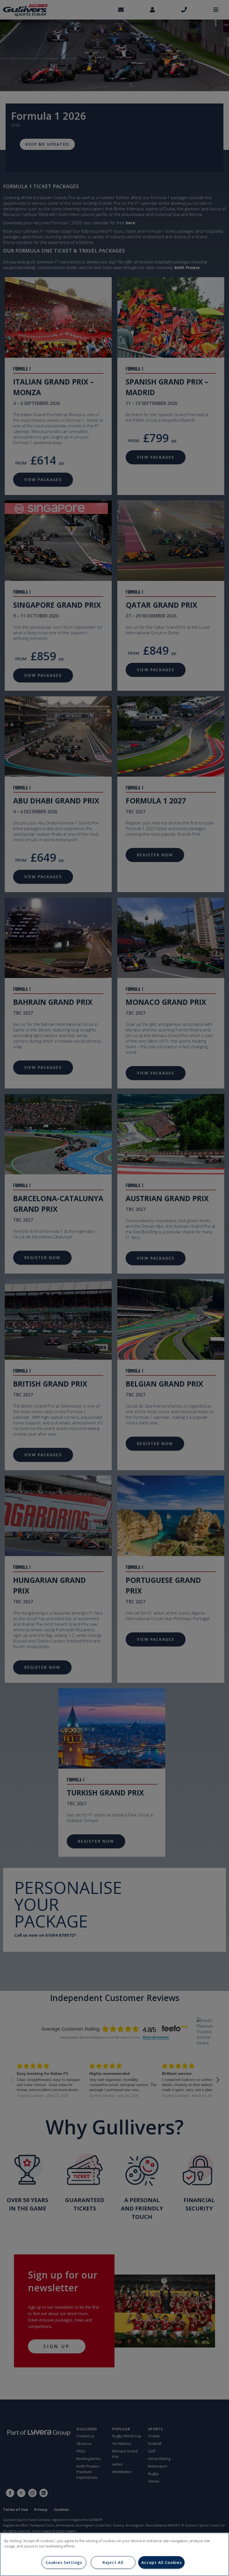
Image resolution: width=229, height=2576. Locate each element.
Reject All (113, 2562)
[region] (115, 2554)
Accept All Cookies (162, 2562)
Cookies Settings (64, 2562)
